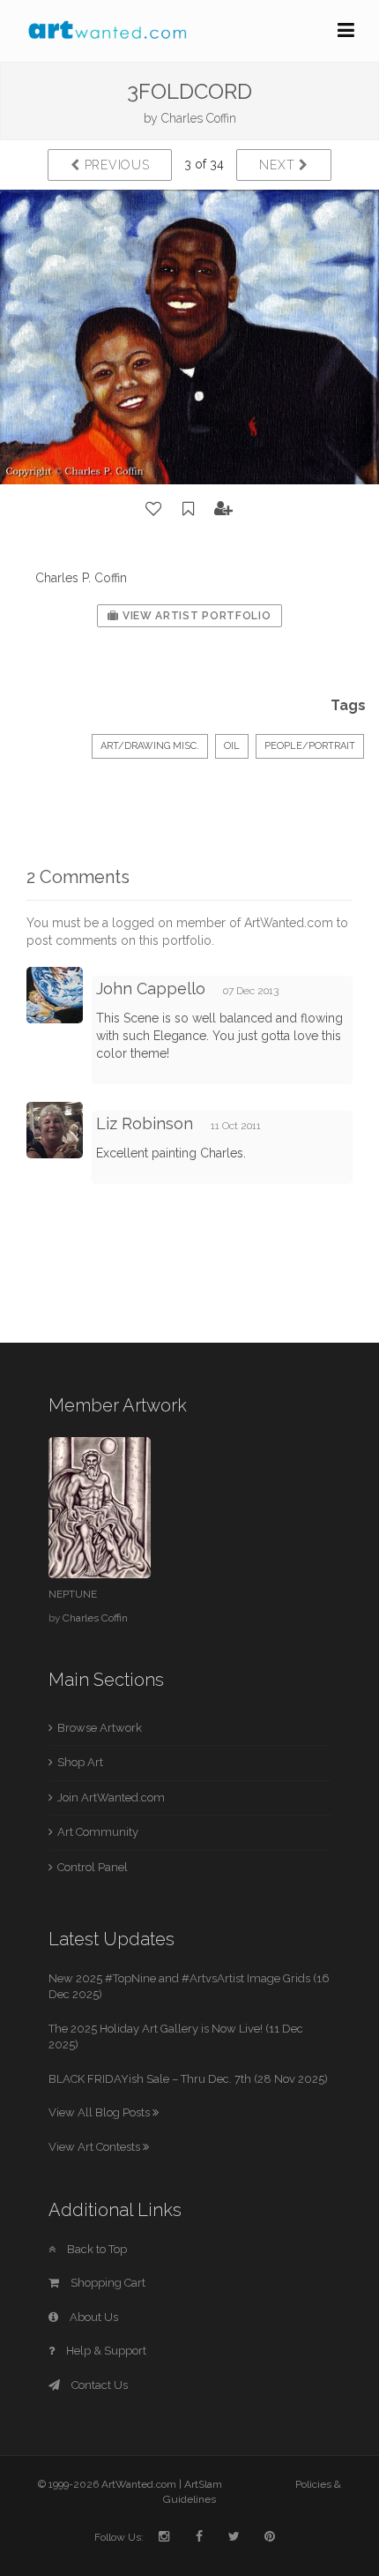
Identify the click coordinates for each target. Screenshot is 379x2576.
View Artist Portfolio (195, 616)
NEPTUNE (73, 1594)
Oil (232, 746)
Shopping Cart (107, 2283)
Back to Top (96, 2249)
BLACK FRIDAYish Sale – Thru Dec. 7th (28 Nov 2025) (188, 2079)
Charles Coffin (199, 118)
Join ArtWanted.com (111, 1797)
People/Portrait (310, 746)
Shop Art (80, 1762)
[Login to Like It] (154, 509)
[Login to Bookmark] (189, 509)
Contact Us (98, 2385)
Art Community (98, 1832)
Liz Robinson (145, 1123)
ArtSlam (203, 2484)
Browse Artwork (100, 1728)
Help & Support (105, 2351)
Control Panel (93, 1867)
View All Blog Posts (100, 2112)
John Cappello (151, 988)
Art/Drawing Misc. (150, 746)
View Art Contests (96, 2147)
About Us (93, 2317)
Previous (115, 165)
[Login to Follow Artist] (224, 509)
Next (279, 165)
